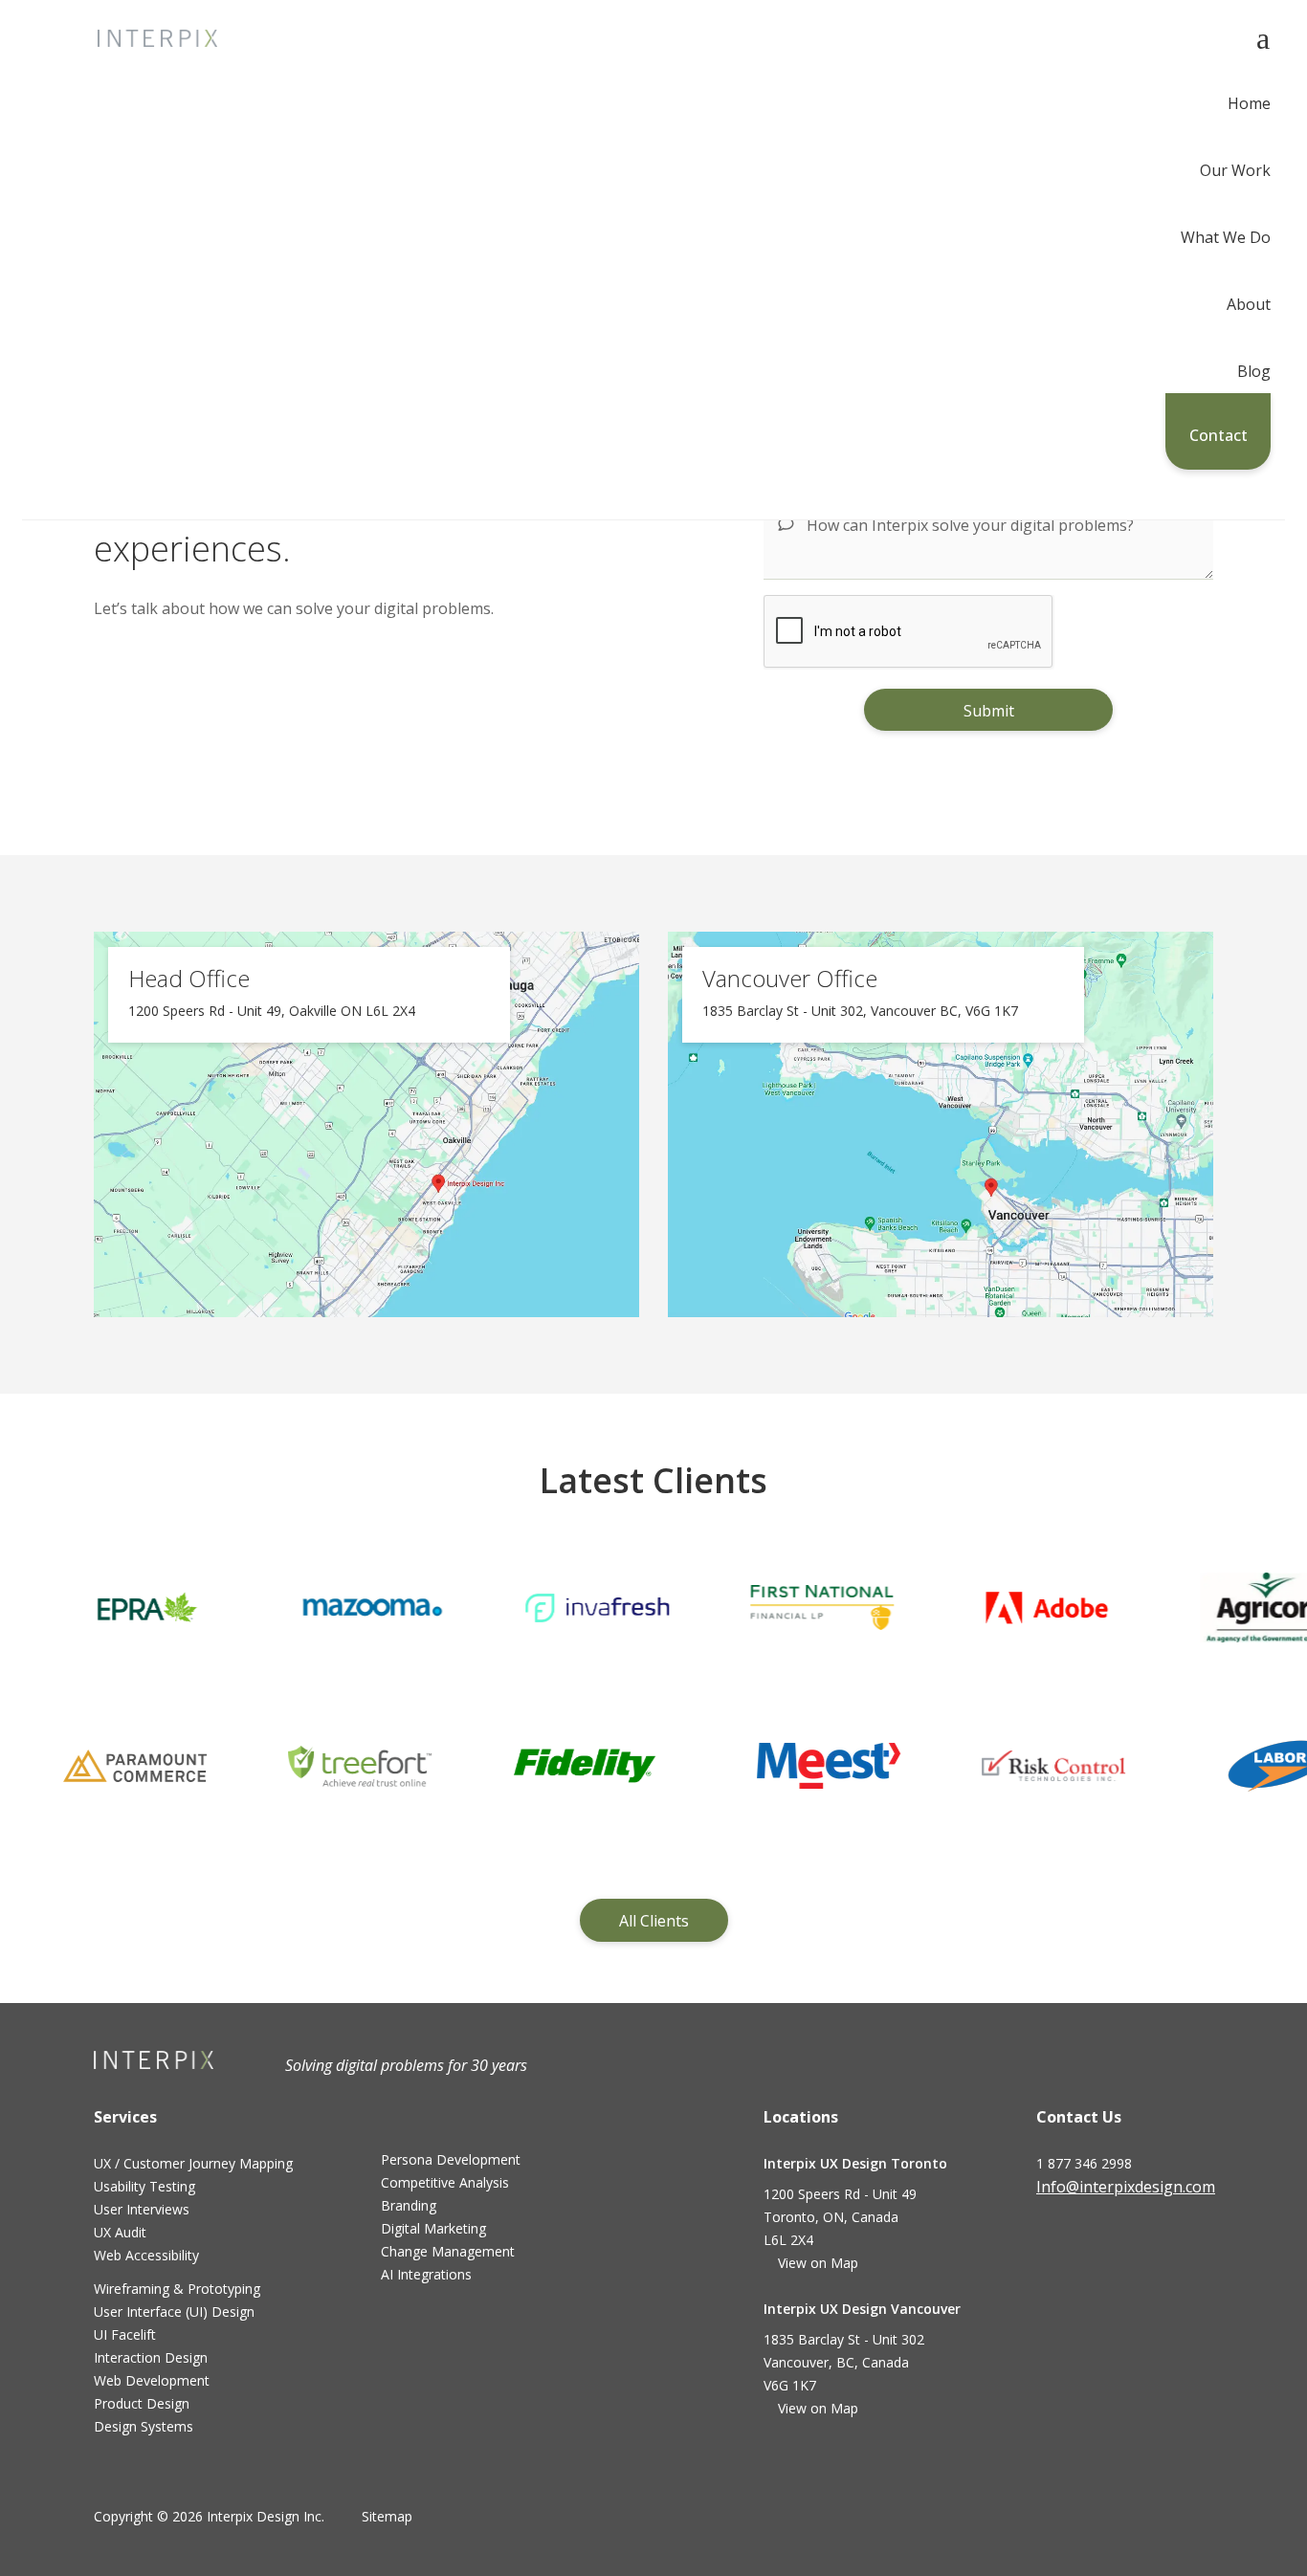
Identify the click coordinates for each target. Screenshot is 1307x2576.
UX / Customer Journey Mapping (193, 2163)
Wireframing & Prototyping (177, 2289)
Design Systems (144, 2426)
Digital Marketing (433, 2228)
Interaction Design (151, 2357)
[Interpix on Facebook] (1058, 2242)
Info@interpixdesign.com (1126, 2187)
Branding (409, 2205)
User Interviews (142, 2209)
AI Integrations (426, 2274)
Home (1249, 105)
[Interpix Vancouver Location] (941, 1123)
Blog (1254, 373)
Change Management (448, 2251)
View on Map (819, 2263)
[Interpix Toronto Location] (366, 1123)
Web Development (152, 2380)
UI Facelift (125, 2334)
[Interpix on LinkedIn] (1101, 2242)
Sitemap (387, 2516)
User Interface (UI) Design (174, 2312)
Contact (1218, 435)
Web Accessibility (146, 2255)
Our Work (1235, 172)
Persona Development (451, 2159)
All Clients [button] (654, 1921)
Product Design (142, 2403)
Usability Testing (144, 2186)
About (1249, 306)
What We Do (1226, 239)
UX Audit (120, 2232)
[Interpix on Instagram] (1142, 2242)
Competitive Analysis (445, 2182)
